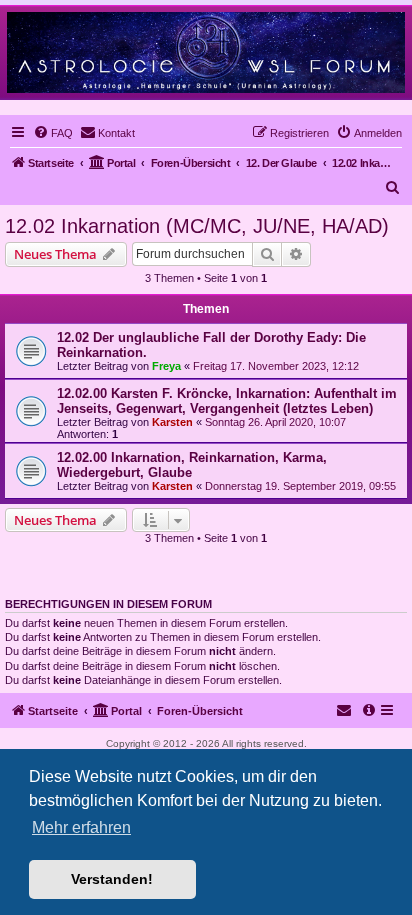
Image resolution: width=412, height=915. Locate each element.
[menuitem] (53, 133)
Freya (166, 366)
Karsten (172, 422)
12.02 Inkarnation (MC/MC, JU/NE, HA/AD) (197, 226)
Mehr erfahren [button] (81, 827)
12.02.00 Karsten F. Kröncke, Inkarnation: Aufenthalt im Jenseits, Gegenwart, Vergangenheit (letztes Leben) (227, 401)
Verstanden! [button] (112, 879)
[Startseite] (206, 51)
